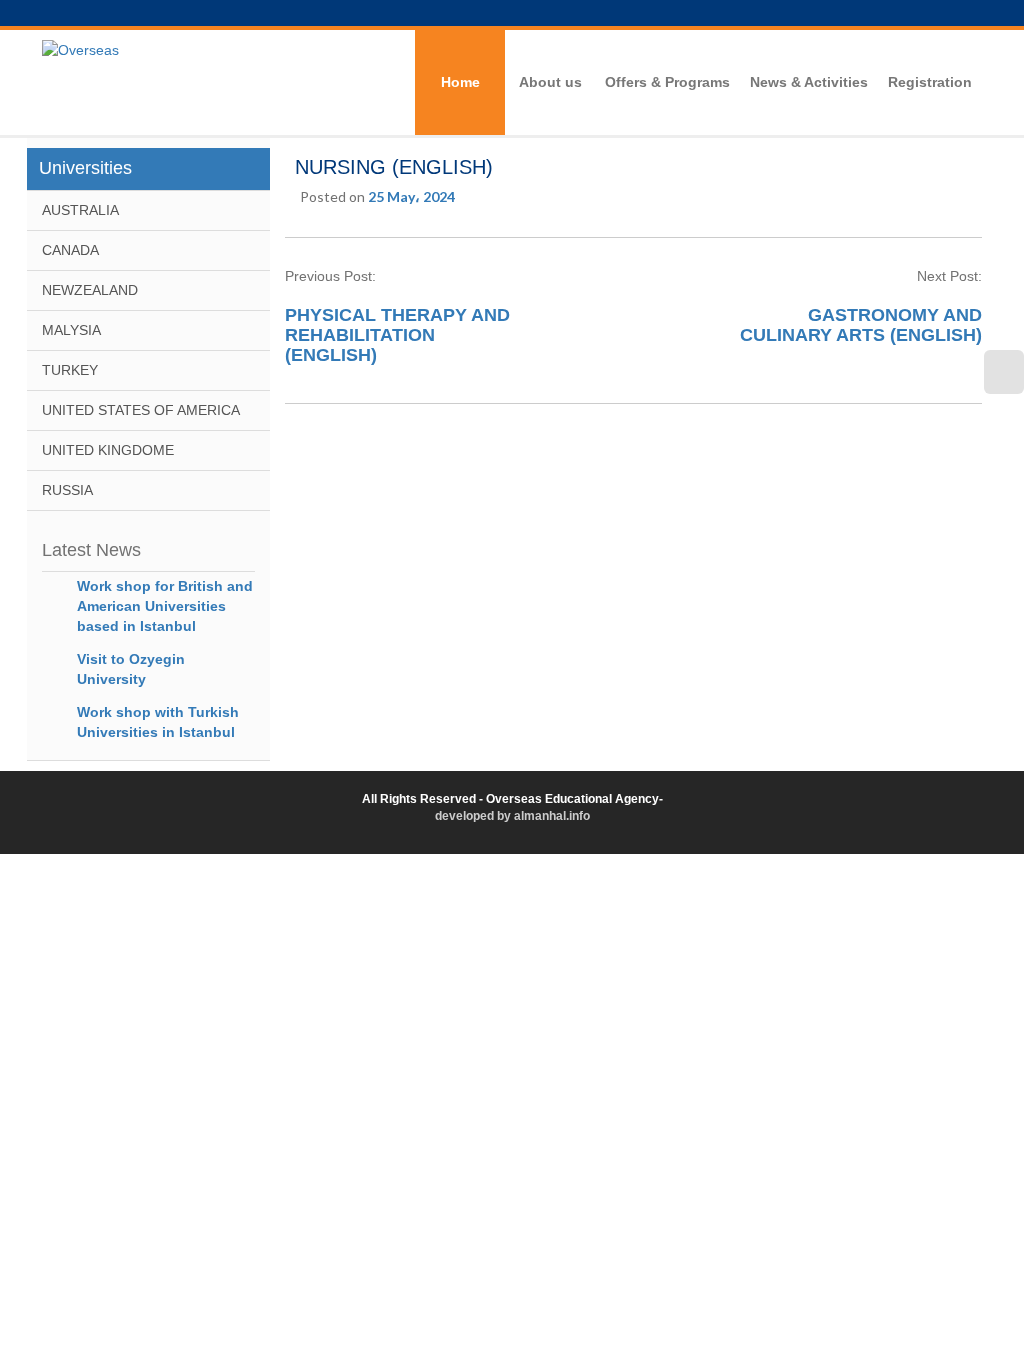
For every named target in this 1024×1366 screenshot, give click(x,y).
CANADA (70, 250)
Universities (85, 168)
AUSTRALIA (80, 210)
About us (550, 82)
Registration (930, 82)
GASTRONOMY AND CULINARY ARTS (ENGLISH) (861, 325)
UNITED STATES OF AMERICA (141, 410)
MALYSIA (71, 330)
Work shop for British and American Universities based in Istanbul (165, 606)
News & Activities (809, 82)
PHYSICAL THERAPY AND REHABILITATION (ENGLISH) (397, 335)
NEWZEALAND (90, 290)
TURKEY (70, 370)
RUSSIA (67, 490)
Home (460, 82)
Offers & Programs (667, 82)
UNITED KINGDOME (108, 450)
